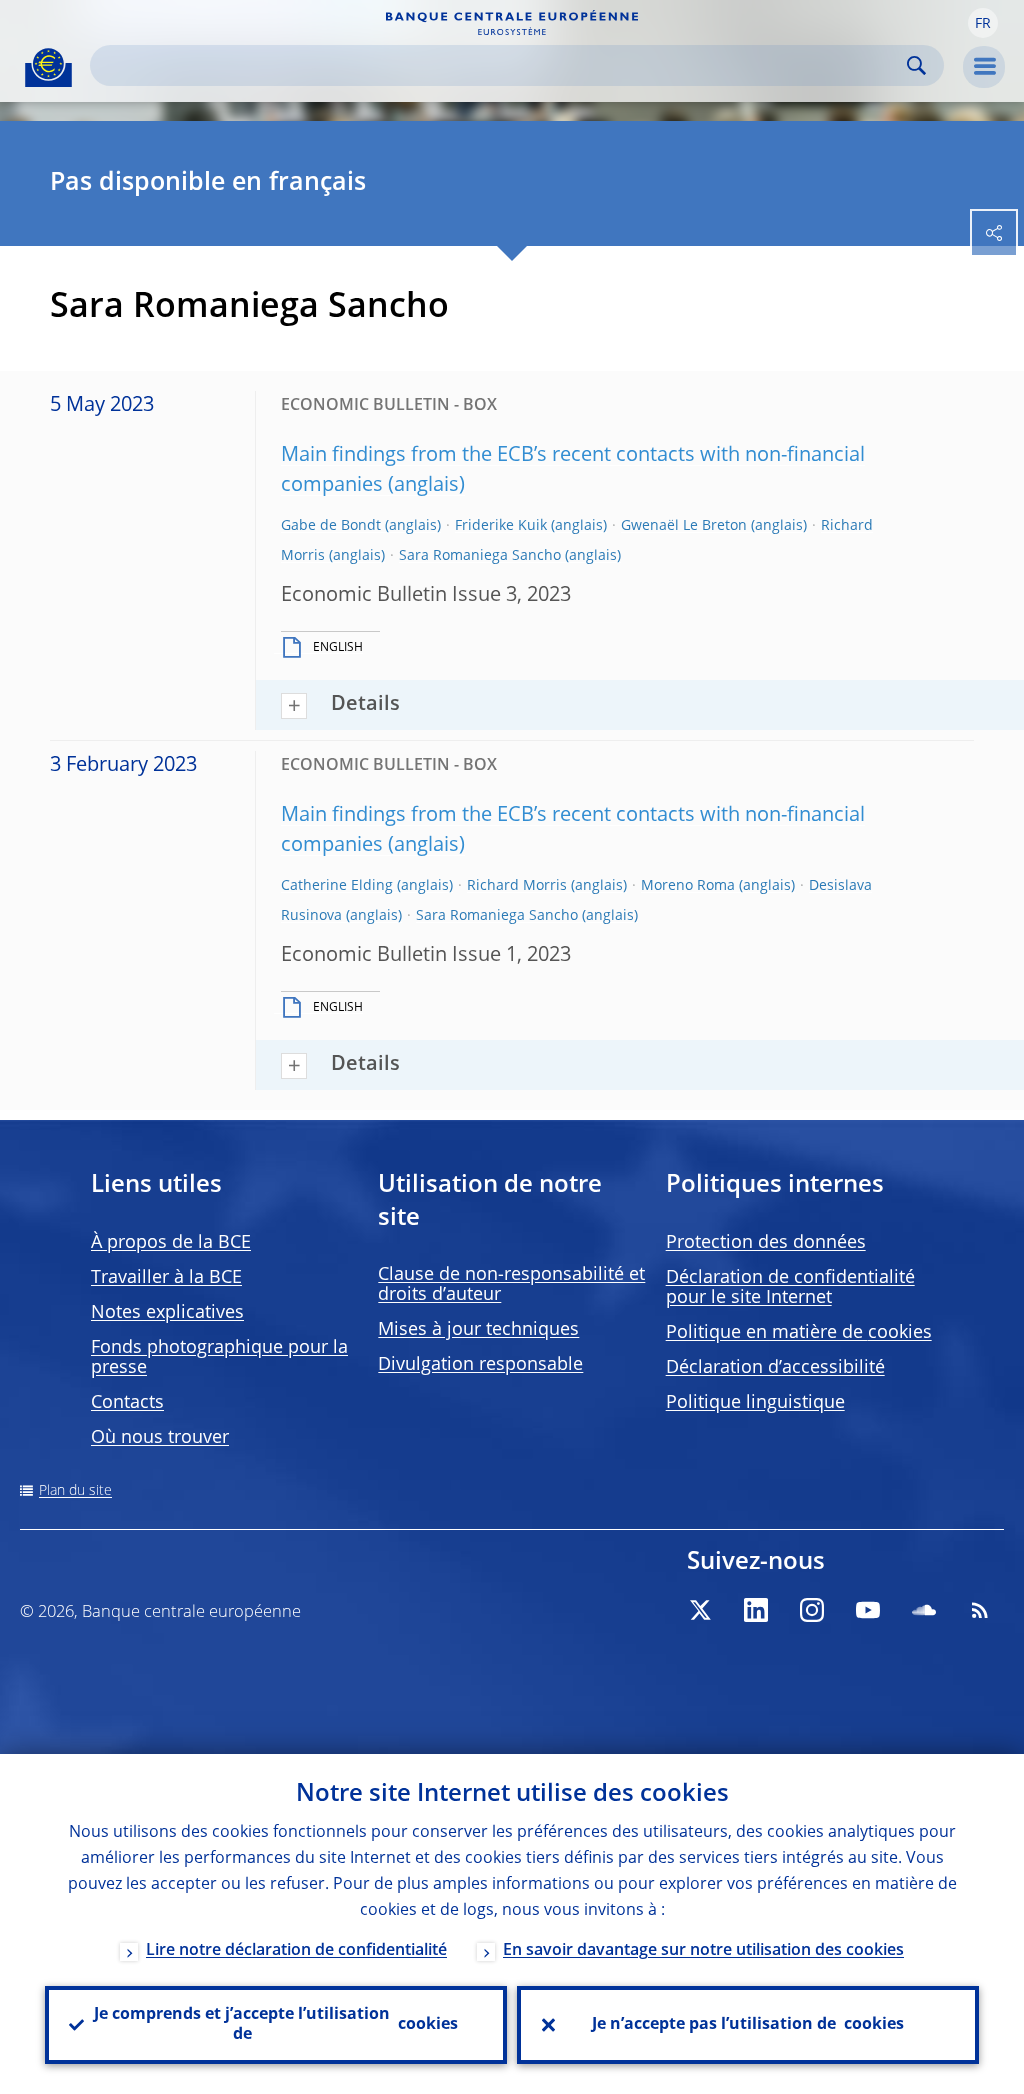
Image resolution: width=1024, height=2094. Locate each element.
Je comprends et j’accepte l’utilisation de (276, 2025)
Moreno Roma (688, 886)
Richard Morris (517, 886)
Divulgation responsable (480, 1365)
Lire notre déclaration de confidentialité (296, 1951)
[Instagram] (812, 1610)
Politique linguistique (755, 1403)
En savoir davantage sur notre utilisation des (703, 1951)
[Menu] (984, 67)
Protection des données (766, 1243)
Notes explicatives (167, 1313)
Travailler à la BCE (166, 1278)
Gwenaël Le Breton (684, 526)
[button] (983, 23)
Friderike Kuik (501, 526)
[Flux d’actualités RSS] (980, 1610)
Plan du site (75, 1491)
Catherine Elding (337, 886)
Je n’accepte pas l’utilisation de (748, 2025)
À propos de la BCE (171, 1243)
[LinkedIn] (756, 1610)
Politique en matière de (799, 1333)
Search (916, 65)
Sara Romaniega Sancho (480, 556)
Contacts (127, 1403)
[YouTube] (868, 1610)
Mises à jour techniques (478, 1330)
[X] (700, 1610)
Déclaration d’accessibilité (775, 1368)
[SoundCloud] (924, 1610)
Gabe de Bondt (331, 526)
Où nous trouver (160, 1438)
